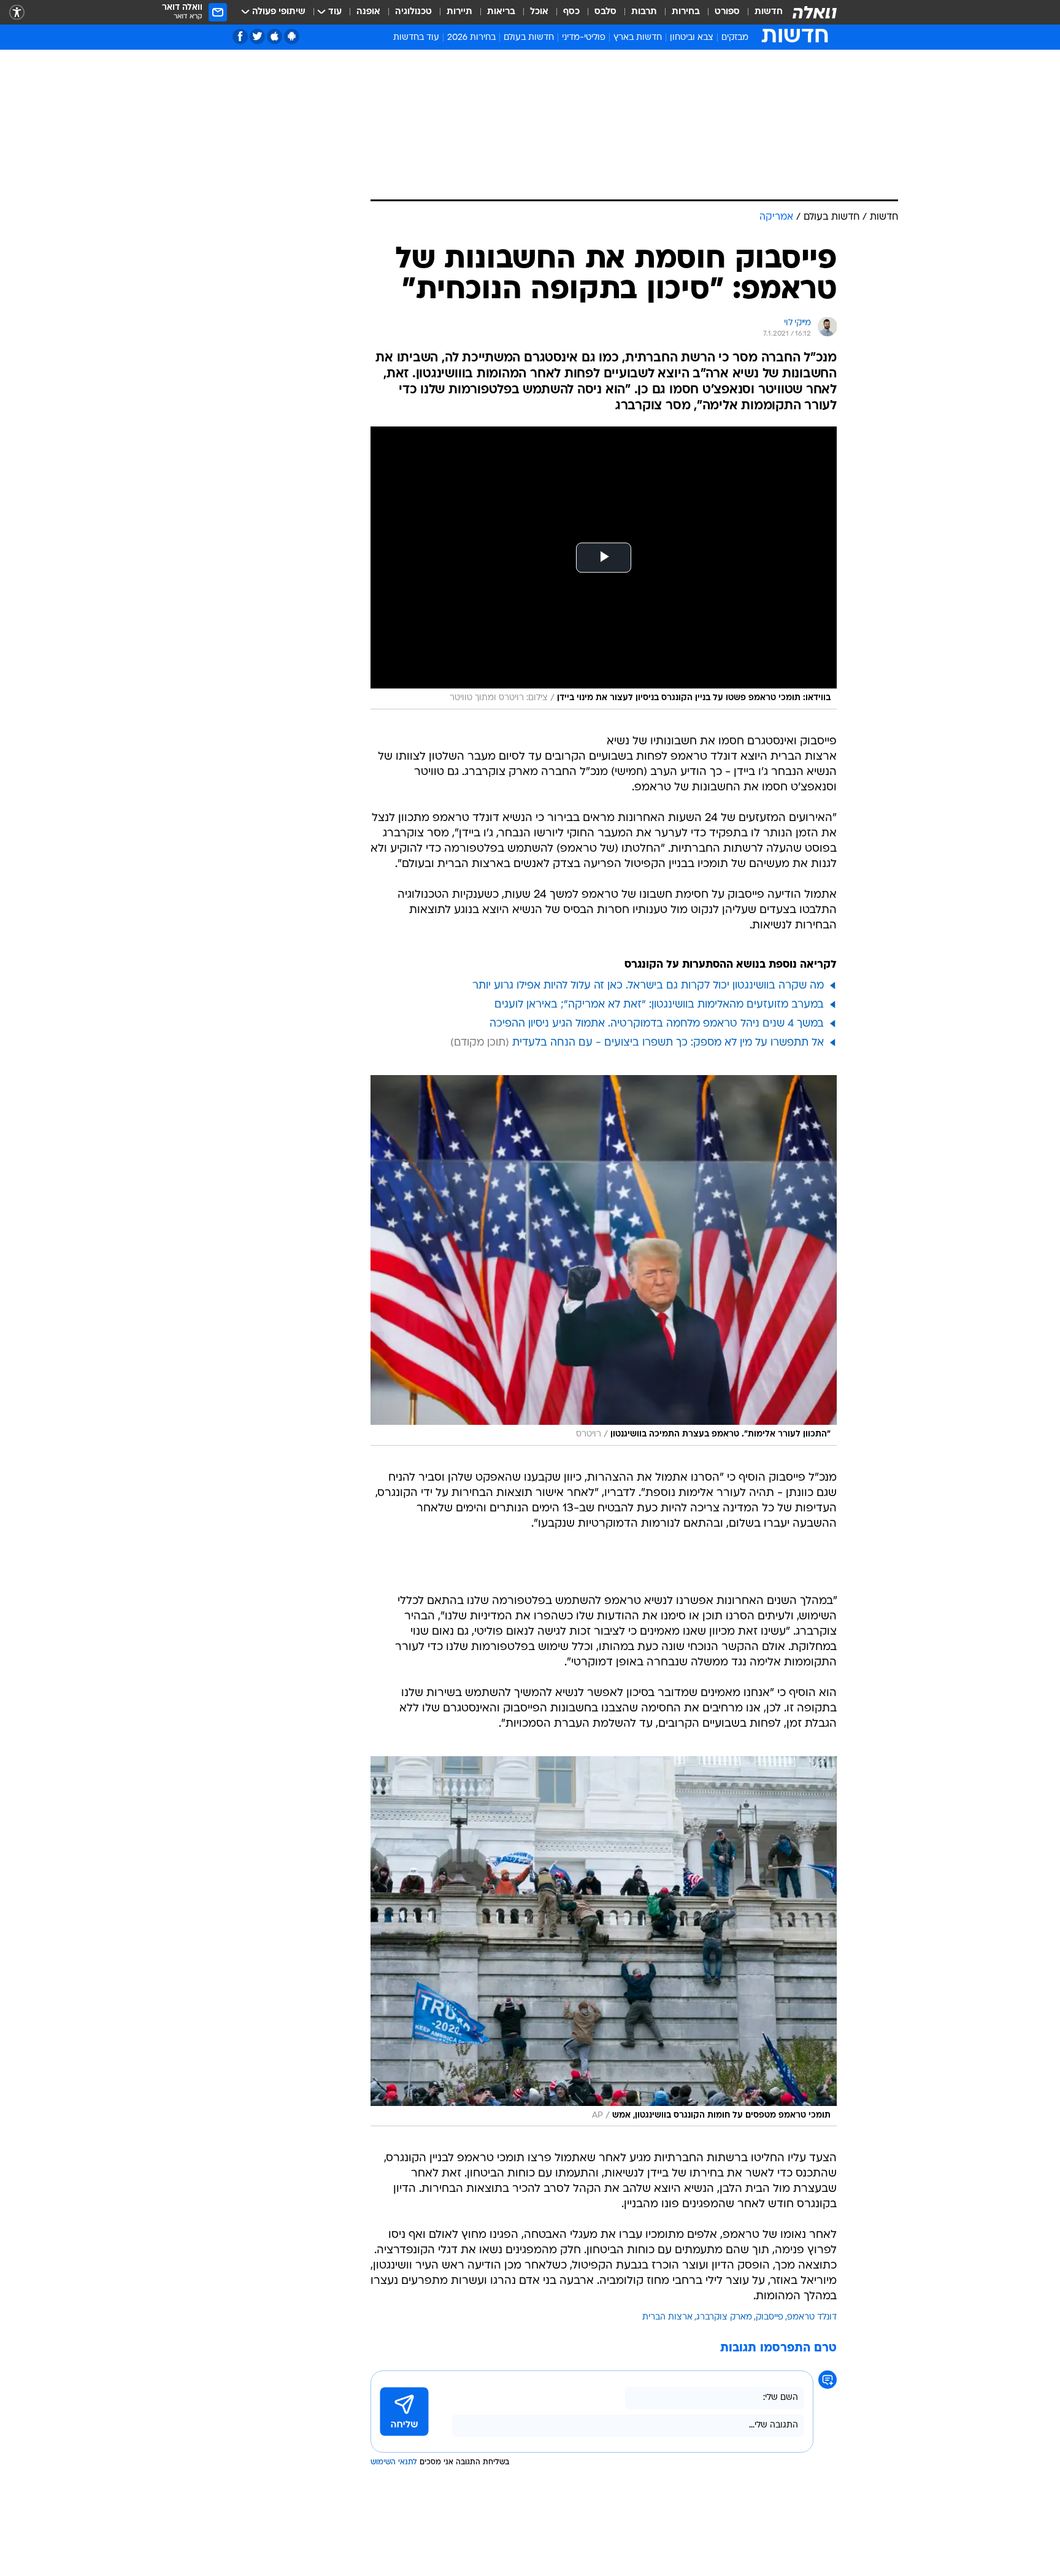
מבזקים (735, 38)
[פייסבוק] (240, 37)
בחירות (686, 12)
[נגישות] (17, 13)
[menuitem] (761, 12)
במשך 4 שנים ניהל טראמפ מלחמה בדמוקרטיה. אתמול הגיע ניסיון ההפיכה (657, 1024)
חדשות (769, 12)
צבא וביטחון (692, 38)
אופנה (368, 12)
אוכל (539, 12)
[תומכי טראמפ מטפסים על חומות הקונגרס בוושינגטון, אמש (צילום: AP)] (604, 1942)
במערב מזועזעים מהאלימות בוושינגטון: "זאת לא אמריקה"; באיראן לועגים (659, 1005)
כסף (571, 12)
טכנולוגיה (413, 12)
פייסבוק (770, 2317)
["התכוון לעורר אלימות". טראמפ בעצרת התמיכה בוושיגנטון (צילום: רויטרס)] (604, 1260)
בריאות (501, 12)
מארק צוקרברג (724, 2317)
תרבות (644, 12)
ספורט (727, 12)
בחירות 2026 (471, 38)
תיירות (459, 12)
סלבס (605, 12)
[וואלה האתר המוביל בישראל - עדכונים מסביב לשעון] (815, 12)
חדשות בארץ (638, 38)
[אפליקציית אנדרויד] (292, 37)
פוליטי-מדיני (584, 38)
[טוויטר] (257, 37)
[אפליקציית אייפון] (275, 37)
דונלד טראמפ (812, 2317)
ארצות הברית (667, 2317)
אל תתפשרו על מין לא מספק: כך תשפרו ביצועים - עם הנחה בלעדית (668, 1043)
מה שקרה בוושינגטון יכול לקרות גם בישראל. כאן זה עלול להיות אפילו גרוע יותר (648, 986)
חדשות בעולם (529, 38)
